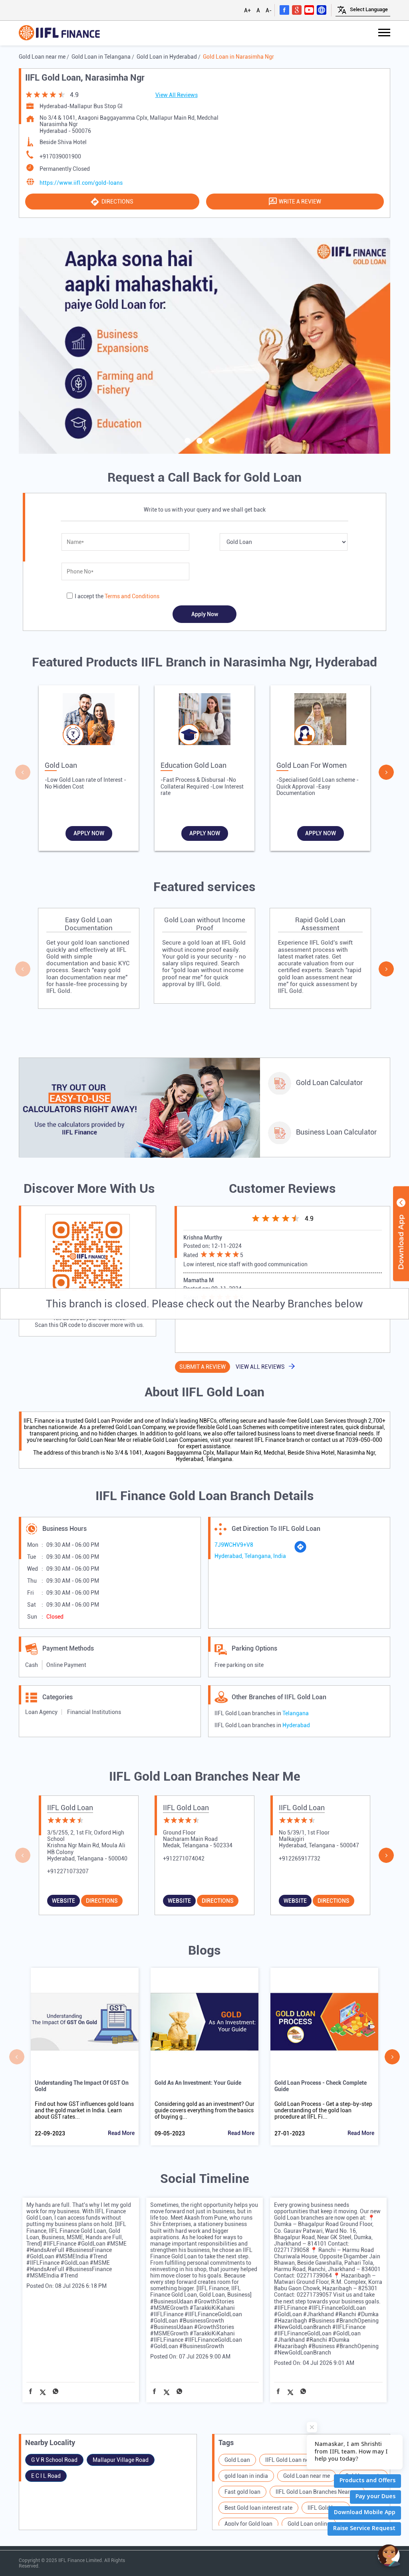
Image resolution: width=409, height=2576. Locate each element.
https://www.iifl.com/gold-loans (81, 183)
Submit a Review (203, 1367)
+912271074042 (184, 1858)
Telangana (296, 1713)
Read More (121, 2133)
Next (386, 772)
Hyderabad (296, 1725)
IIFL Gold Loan (70, 1808)
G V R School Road (54, 2460)
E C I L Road (46, 2476)
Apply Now (89, 833)
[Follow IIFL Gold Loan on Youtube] (309, 10)
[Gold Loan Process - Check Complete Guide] (324, 2022)
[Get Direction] (300, 1551)
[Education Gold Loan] (204, 721)
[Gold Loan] (89, 721)
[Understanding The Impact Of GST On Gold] (85, 2022)
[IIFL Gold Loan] (59, 33)
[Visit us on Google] (297, 10)
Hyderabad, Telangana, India (250, 1556)
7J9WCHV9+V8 (234, 1545)
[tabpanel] (204, 346)
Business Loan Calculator (336, 1132)
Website (64, 1901)
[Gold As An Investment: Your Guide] (204, 2022)
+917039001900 (60, 156)
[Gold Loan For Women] (320, 721)
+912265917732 (300, 1858)
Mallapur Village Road (121, 2460)
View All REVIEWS (260, 1367)
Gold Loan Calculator (329, 1082)
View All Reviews (177, 95)
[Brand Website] (322, 10)
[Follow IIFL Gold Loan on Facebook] (284, 10)
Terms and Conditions (132, 596)
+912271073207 (68, 1871)
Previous (23, 772)
